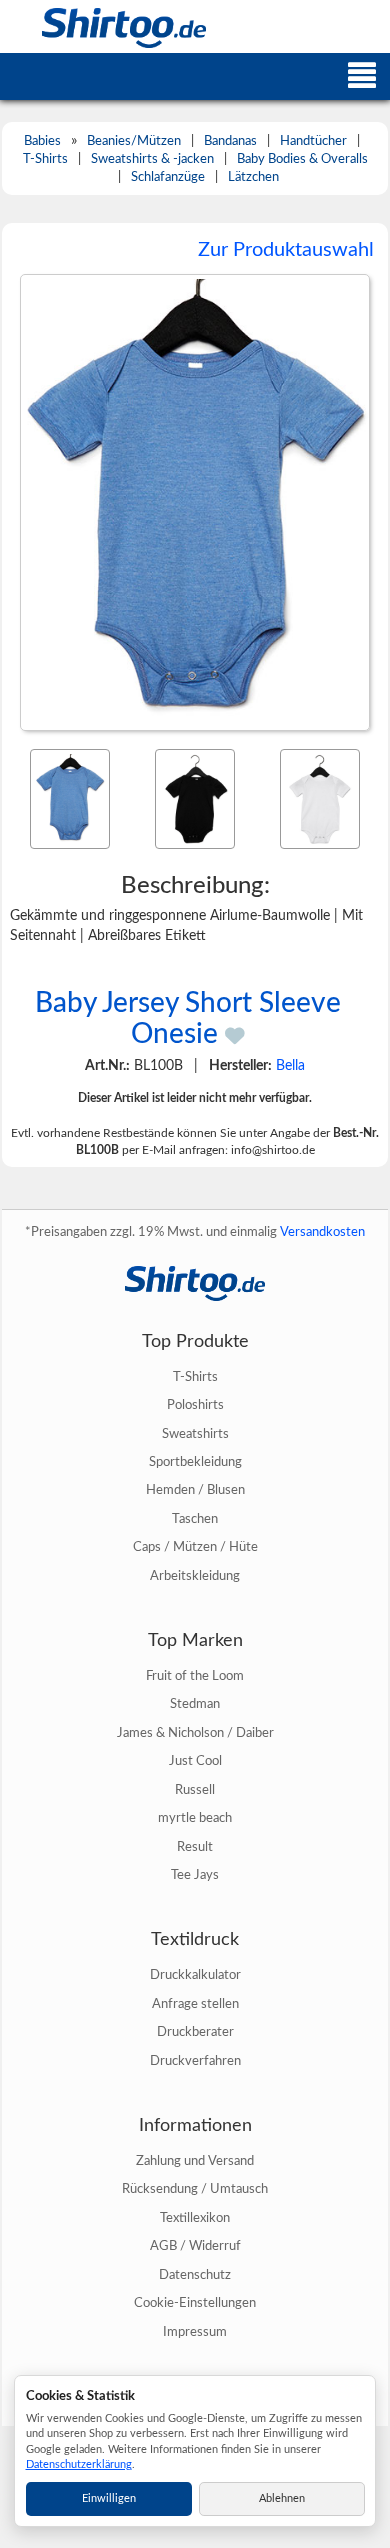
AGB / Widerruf (195, 2246)
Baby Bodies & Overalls (302, 159)
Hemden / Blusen (195, 1490)
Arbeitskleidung (195, 1576)
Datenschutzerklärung (79, 2464)
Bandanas (230, 141)
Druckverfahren (195, 2061)
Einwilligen (109, 2498)
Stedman (195, 1704)
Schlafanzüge (168, 177)
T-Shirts (45, 159)
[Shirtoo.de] (103, 26)
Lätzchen (253, 177)
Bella (290, 1066)
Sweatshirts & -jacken (152, 159)
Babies (42, 141)
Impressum (195, 2332)
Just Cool (195, 1761)
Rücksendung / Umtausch (195, 2189)
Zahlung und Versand (195, 2161)
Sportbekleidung (195, 1462)
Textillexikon (195, 2218)
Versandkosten (322, 1232)
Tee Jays (195, 1875)
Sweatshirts (195, 1434)
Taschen (195, 1519)
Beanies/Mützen (134, 141)
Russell (195, 1790)
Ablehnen (282, 2498)
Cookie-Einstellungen (195, 2303)
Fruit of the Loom (195, 1676)
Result (195, 1847)
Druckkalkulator (195, 1975)
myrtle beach (195, 1818)
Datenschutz (195, 2275)
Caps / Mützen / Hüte (195, 1547)
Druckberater (195, 2032)
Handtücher (313, 141)
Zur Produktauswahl (286, 250)
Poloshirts (195, 1405)
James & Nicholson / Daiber (195, 1733)
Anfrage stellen (195, 2004)
